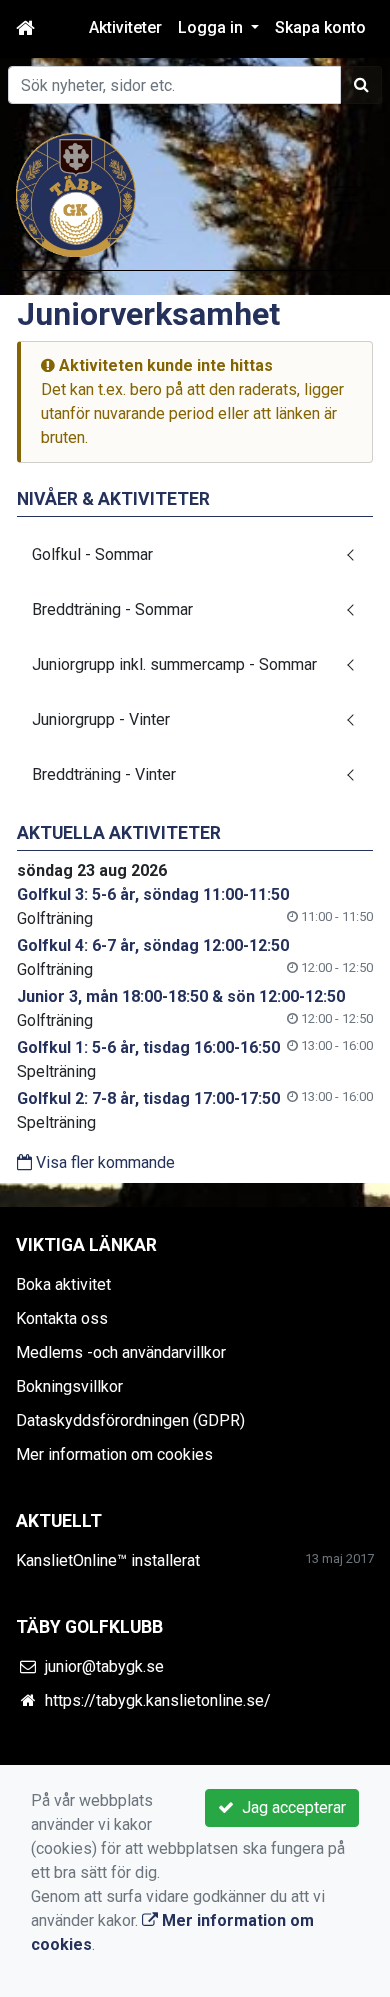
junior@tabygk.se (104, 1666)
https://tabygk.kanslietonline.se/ (158, 1700)
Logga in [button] (212, 27)
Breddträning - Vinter (104, 774)
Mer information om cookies (114, 1454)
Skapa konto (320, 27)
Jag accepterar (290, 1807)
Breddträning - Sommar (112, 609)
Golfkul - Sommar (92, 554)
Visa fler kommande (103, 1162)
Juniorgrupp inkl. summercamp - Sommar (174, 664)
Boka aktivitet (63, 1284)
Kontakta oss (62, 1318)
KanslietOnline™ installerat (108, 1560)
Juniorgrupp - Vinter (101, 719)
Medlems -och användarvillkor (121, 1352)
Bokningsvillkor (69, 1386)
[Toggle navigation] (346, 195)
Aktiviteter (125, 27)
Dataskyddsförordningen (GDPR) (130, 1420)
